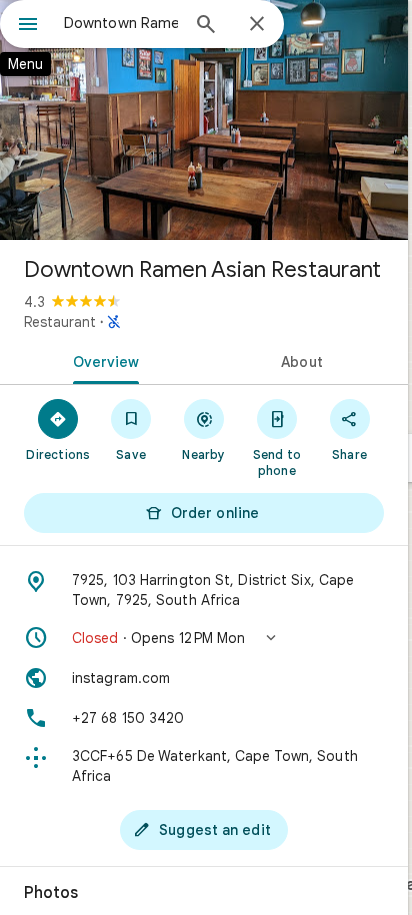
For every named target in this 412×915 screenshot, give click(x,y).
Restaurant (60, 322)
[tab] (102, 360)
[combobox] (121, 23)
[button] (204, 638)
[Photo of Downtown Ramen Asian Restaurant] (204, 120)
